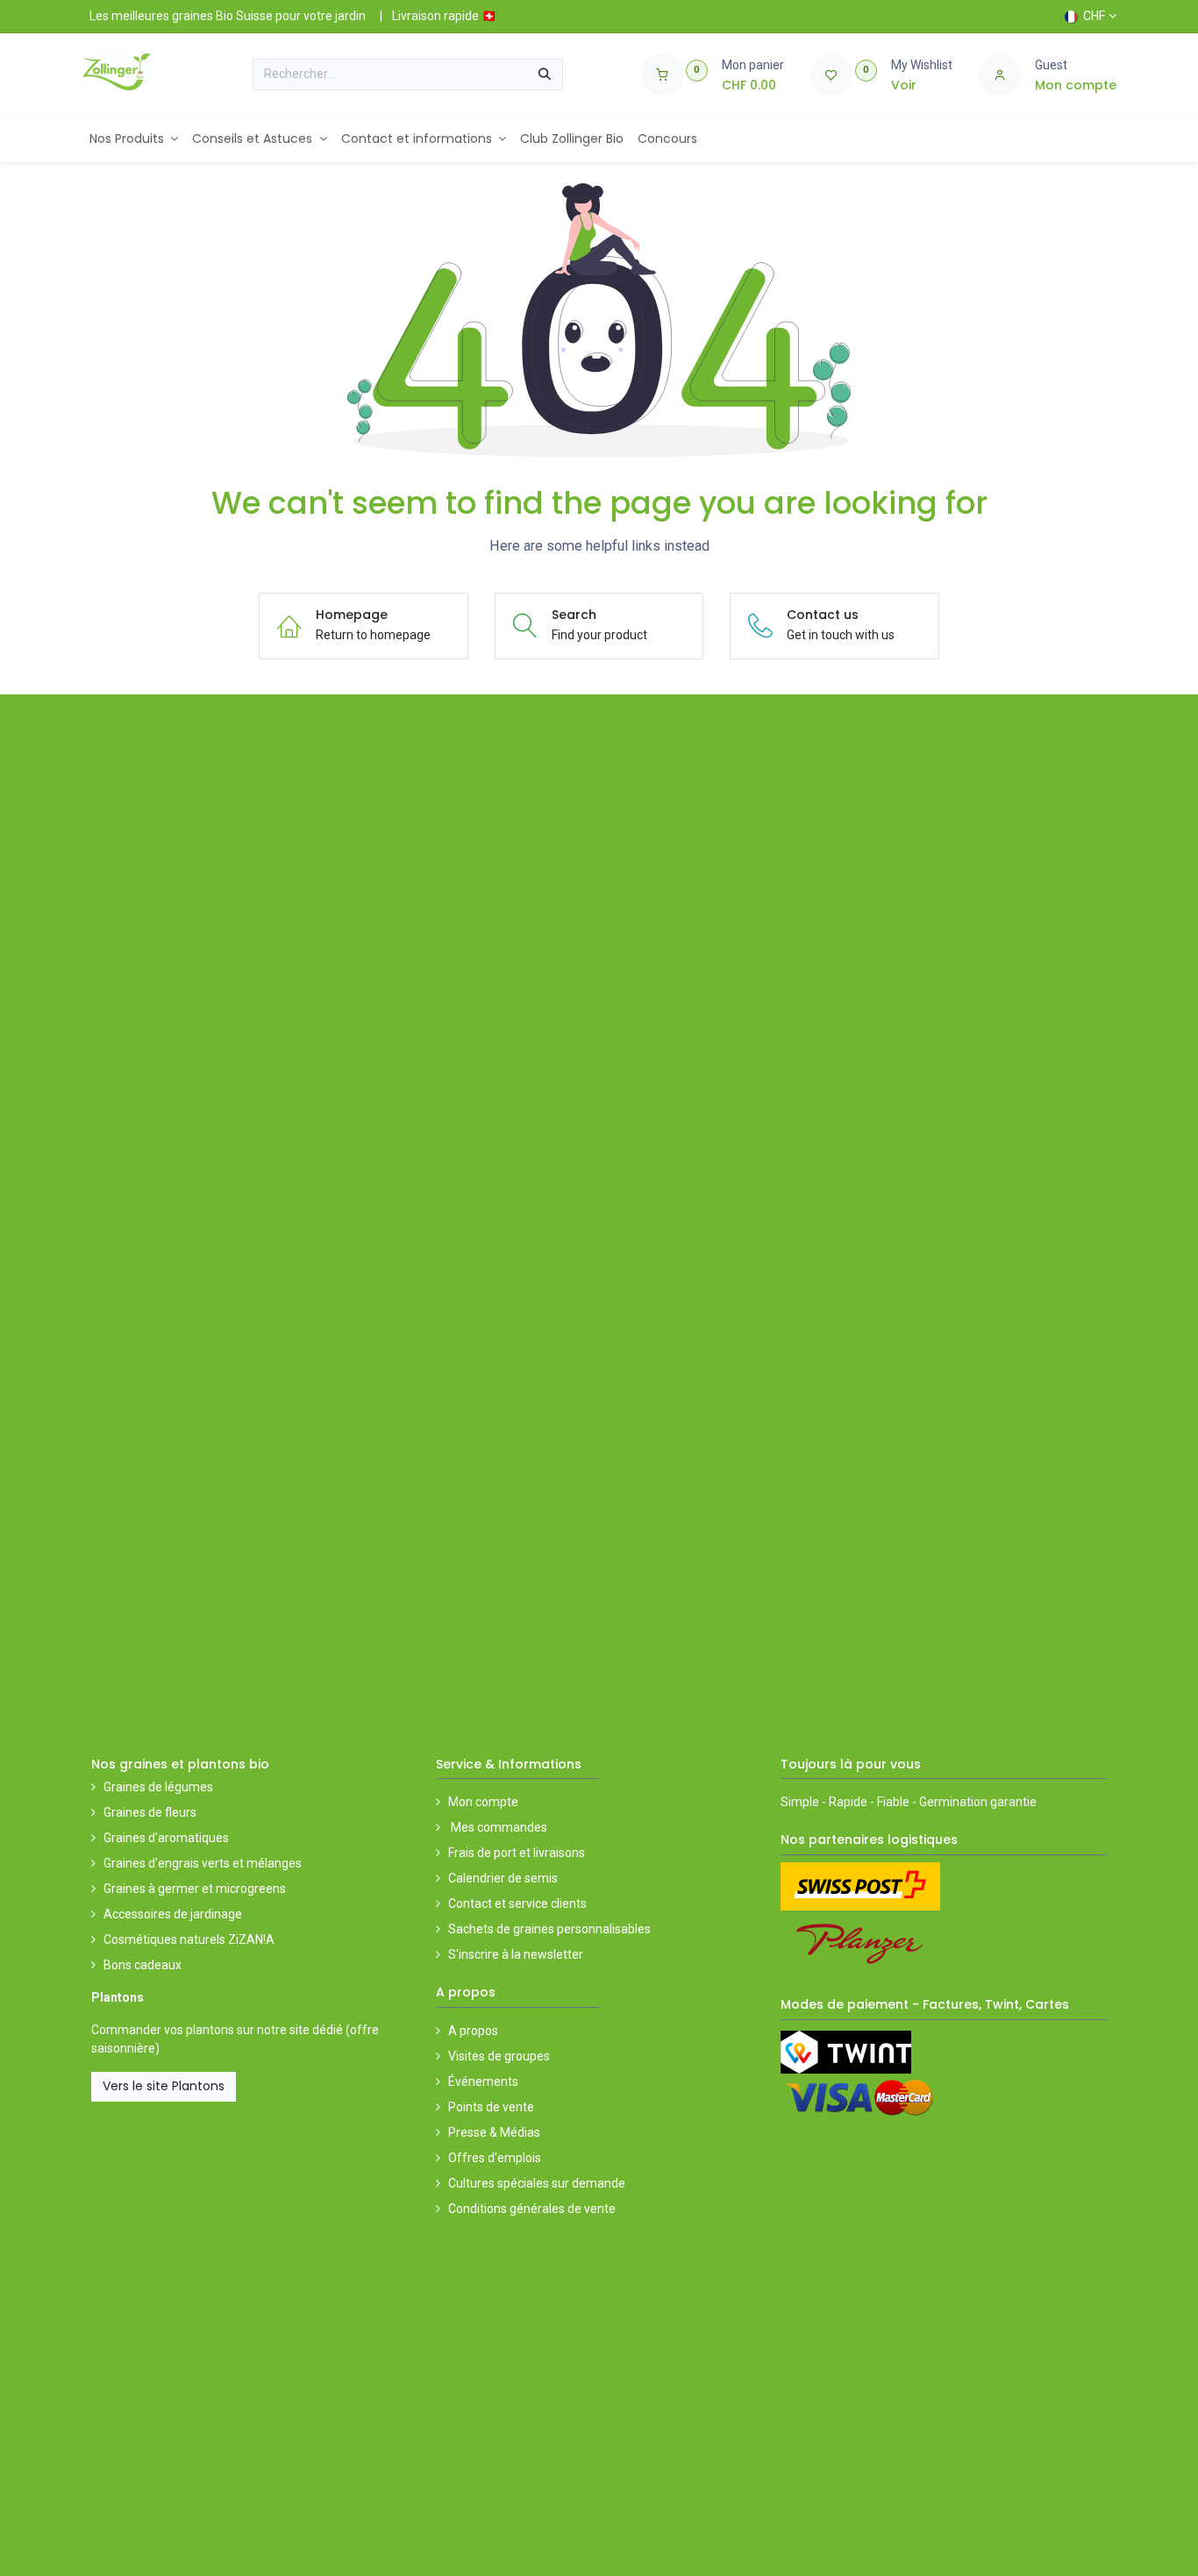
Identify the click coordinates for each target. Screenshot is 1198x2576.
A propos (473, 2031)
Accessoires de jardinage (173, 1914)
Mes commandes (498, 1827)
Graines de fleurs (150, 1812)
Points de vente (491, 2107)
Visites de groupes (499, 2056)
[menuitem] (134, 139)
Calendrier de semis (503, 1878)
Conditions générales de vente (532, 2209)
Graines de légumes (158, 1787)
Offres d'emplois (495, 2158)
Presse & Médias (494, 2132)
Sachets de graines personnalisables (549, 1929)
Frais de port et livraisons (517, 1853)
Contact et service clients (517, 1904)
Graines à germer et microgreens (195, 1889)
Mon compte (483, 1802)
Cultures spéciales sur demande (537, 2183)
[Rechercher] (545, 75)
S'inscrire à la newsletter (516, 1954)
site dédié (316, 2030)
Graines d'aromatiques (166, 1838)
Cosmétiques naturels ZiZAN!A (189, 1939)
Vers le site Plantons (164, 2086)
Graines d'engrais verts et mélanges (203, 1863)
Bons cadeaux (143, 1965)
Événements (483, 2081)
